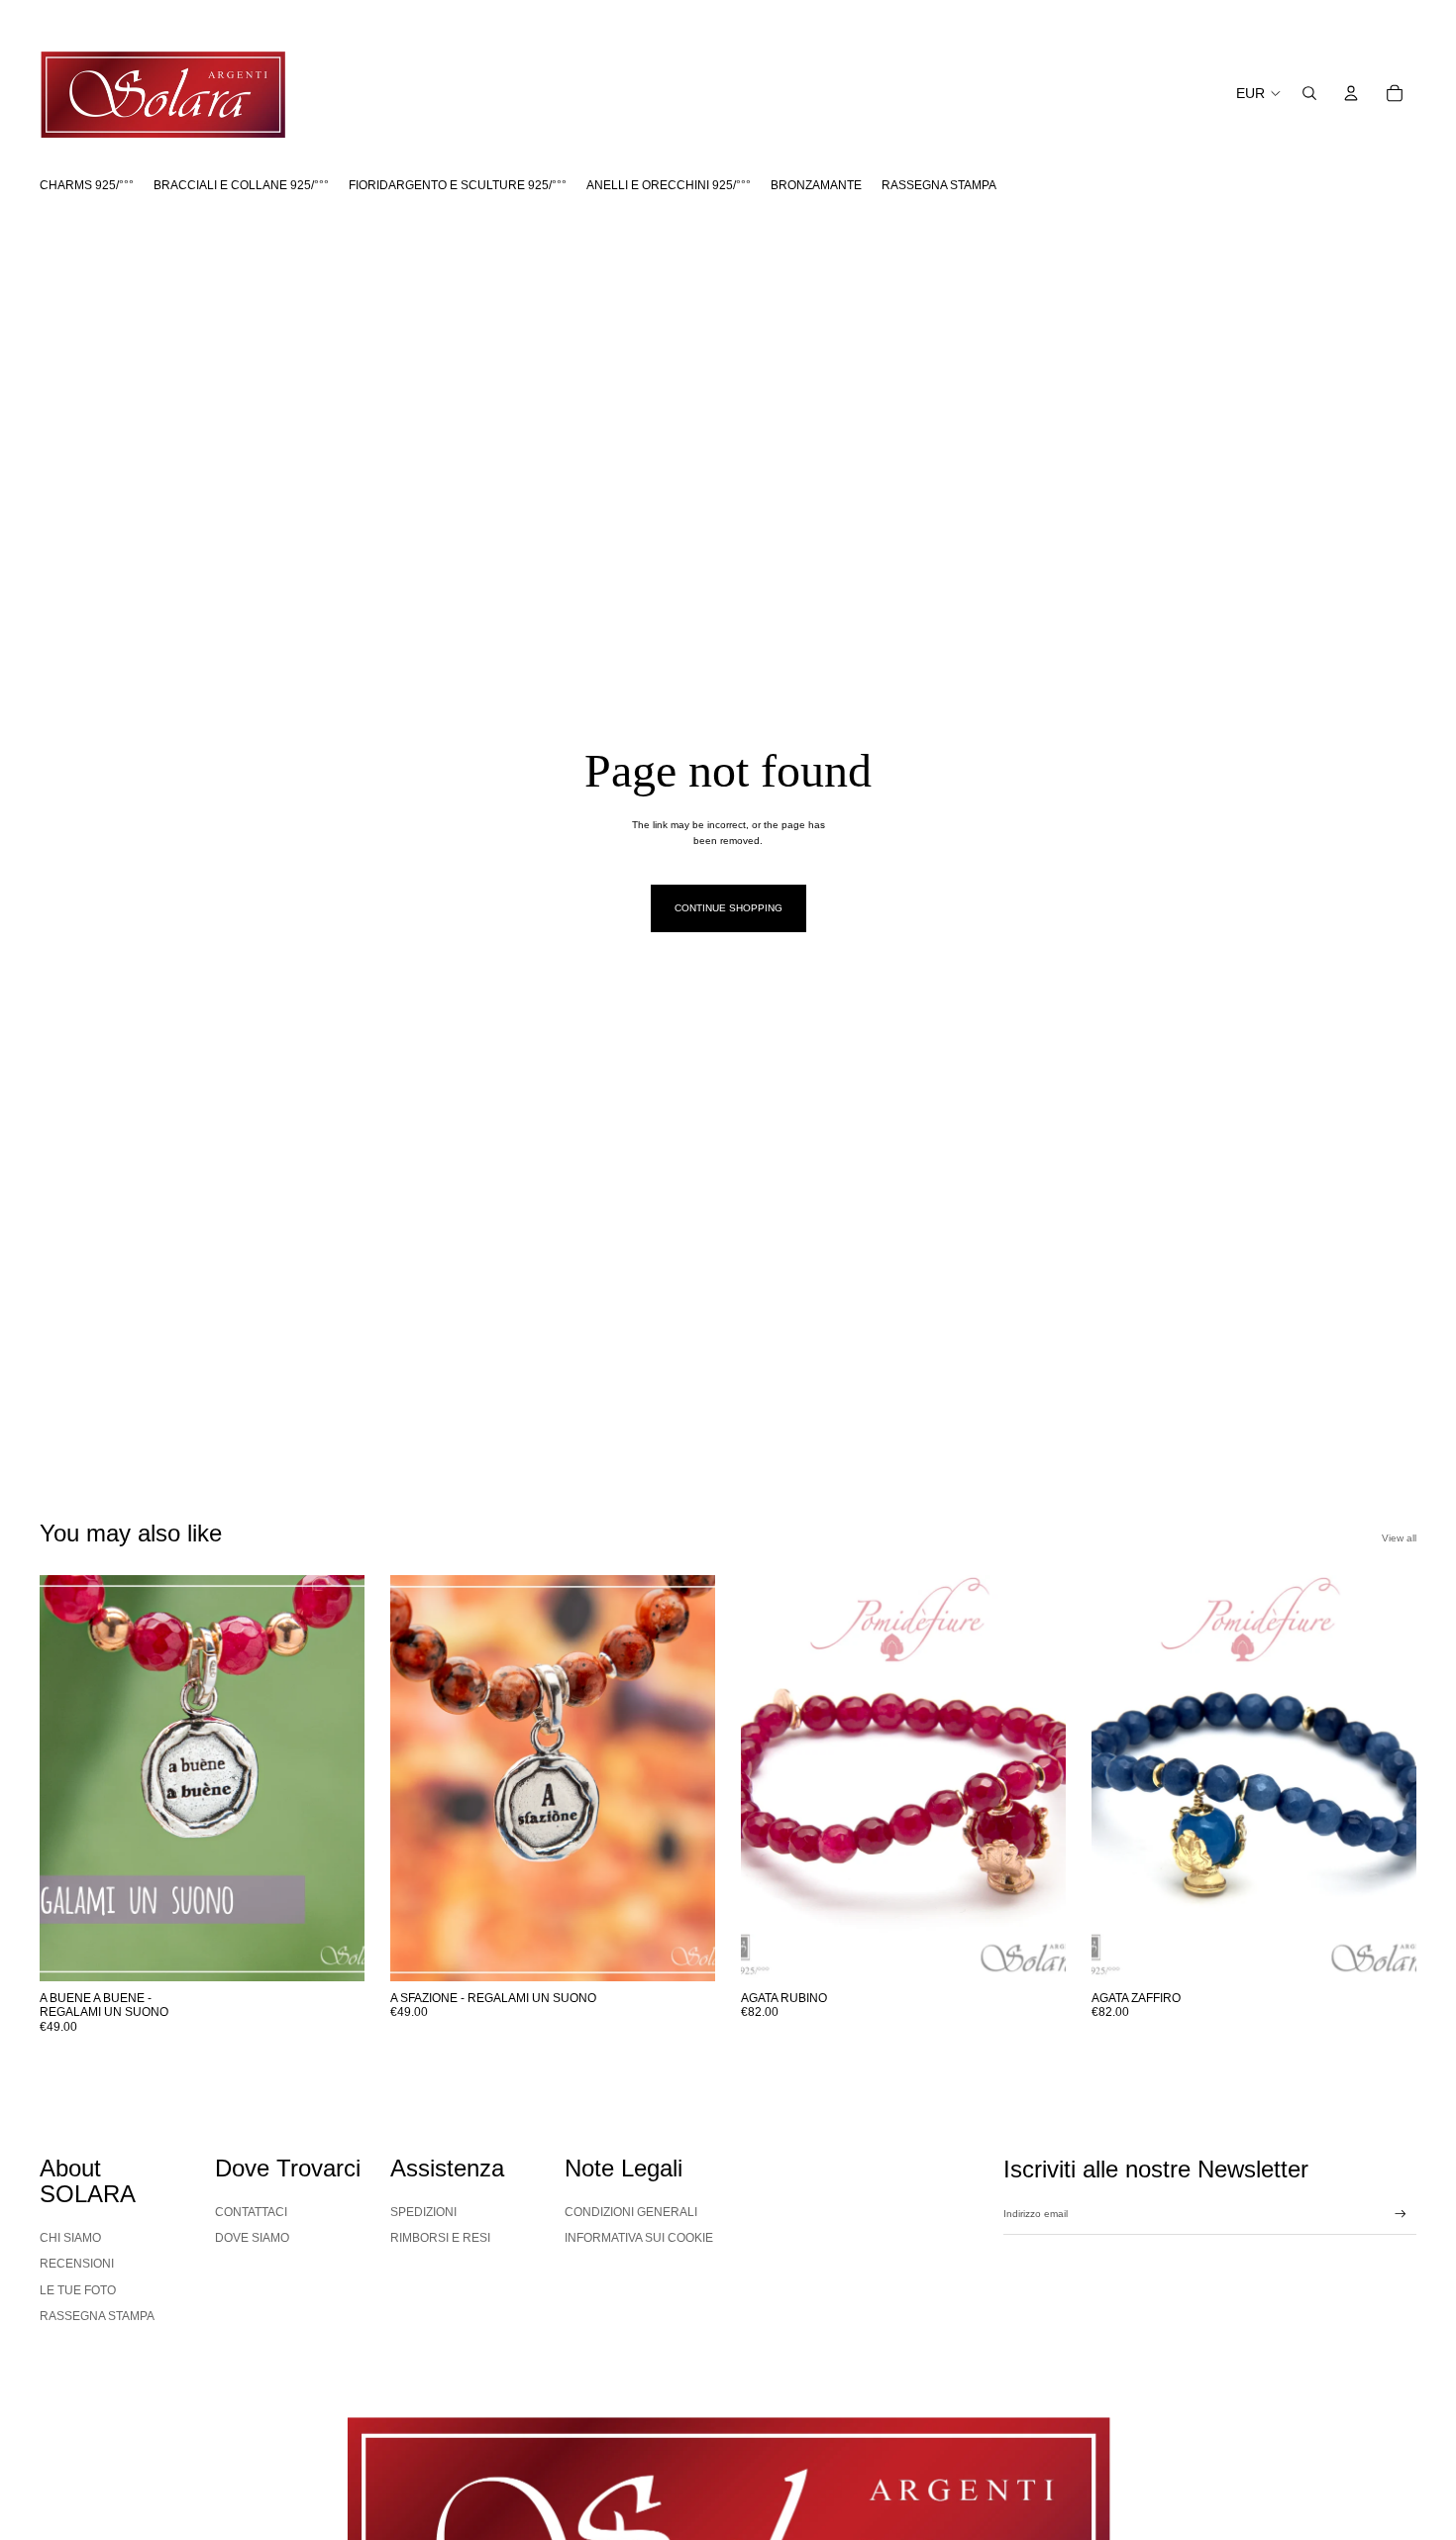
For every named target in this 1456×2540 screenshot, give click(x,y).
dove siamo (252, 2238)
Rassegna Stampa (97, 2316)
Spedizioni (423, 2212)
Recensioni (77, 2264)
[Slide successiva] (335, 1778)
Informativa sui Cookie (639, 2238)
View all (1399, 1538)
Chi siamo (70, 2238)
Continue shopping (728, 908)
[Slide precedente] (69, 1778)
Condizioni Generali (631, 2212)
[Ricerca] (1309, 93)
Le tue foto (78, 2290)
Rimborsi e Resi (440, 2238)
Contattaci (251, 2212)
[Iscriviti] (1401, 2214)
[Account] (1351, 93)
